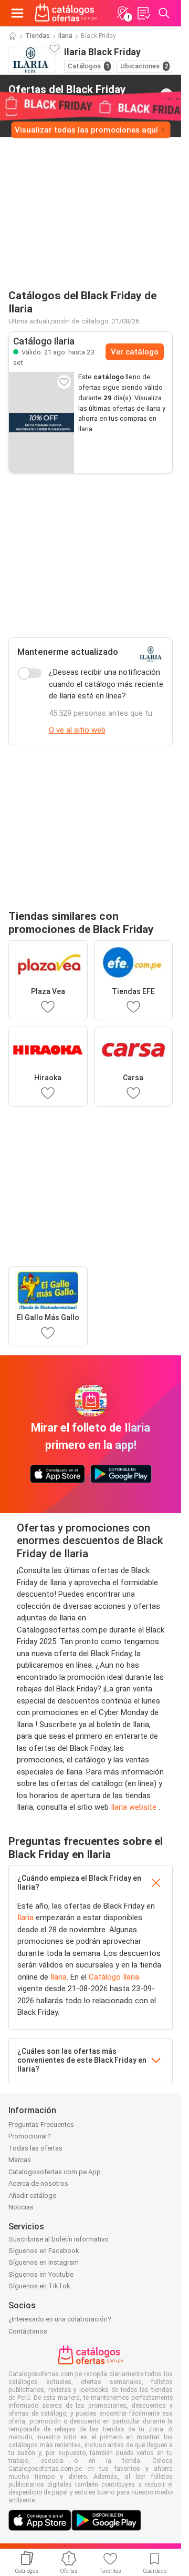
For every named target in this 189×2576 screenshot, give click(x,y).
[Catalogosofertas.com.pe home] (66, 13)
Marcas (20, 2160)
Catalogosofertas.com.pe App (55, 2172)
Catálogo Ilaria (114, 1977)
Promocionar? (30, 2136)
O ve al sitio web (77, 730)
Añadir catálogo (33, 2195)
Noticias (21, 2207)
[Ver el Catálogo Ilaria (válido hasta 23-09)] (41, 422)
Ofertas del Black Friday (67, 94)
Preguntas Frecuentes (41, 2124)
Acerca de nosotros (38, 2183)
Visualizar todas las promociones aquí (86, 130)
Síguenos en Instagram (44, 2262)
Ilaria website (135, 1807)
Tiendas (38, 36)
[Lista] (143, 13)
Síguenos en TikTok (39, 2286)
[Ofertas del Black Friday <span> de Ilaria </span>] (166, 95)
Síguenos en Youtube (41, 2274)
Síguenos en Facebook (44, 2251)
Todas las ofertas (35, 2148)
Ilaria (65, 36)
